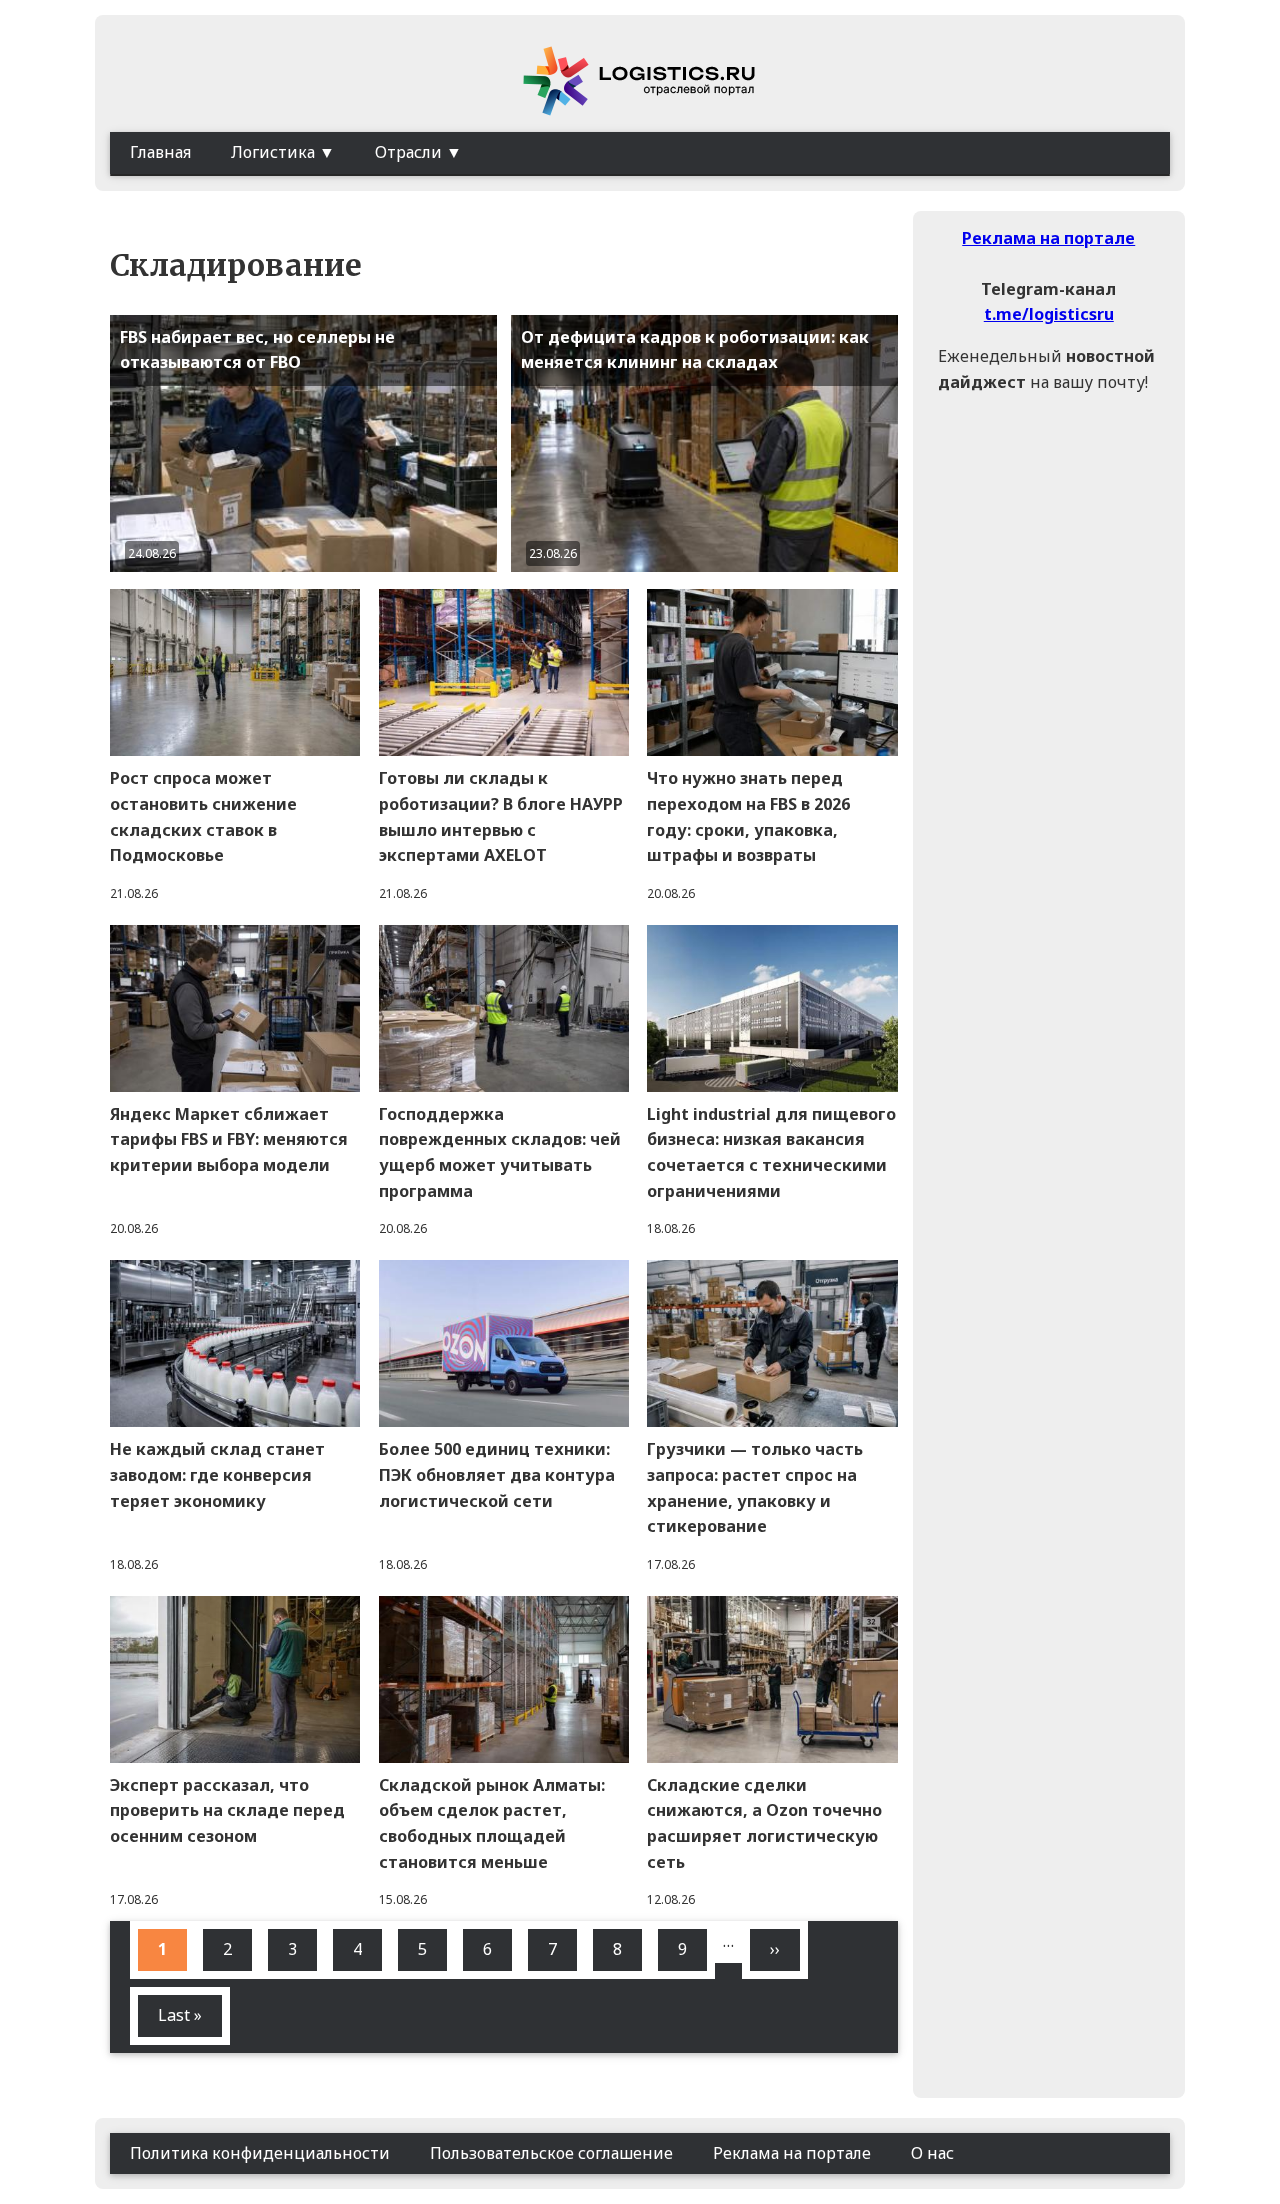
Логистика (273, 152)
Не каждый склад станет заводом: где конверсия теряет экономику (217, 1474)
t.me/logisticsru (1049, 314)
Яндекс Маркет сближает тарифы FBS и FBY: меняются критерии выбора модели (229, 1139)
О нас (932, 2153)
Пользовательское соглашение (551, 2153)
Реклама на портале (1048, 238)
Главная (160, 152)
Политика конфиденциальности (260, 2153)
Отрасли (408, 152)
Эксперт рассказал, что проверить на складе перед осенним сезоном (227, 1810)
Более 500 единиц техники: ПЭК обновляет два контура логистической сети (497, 1474)
